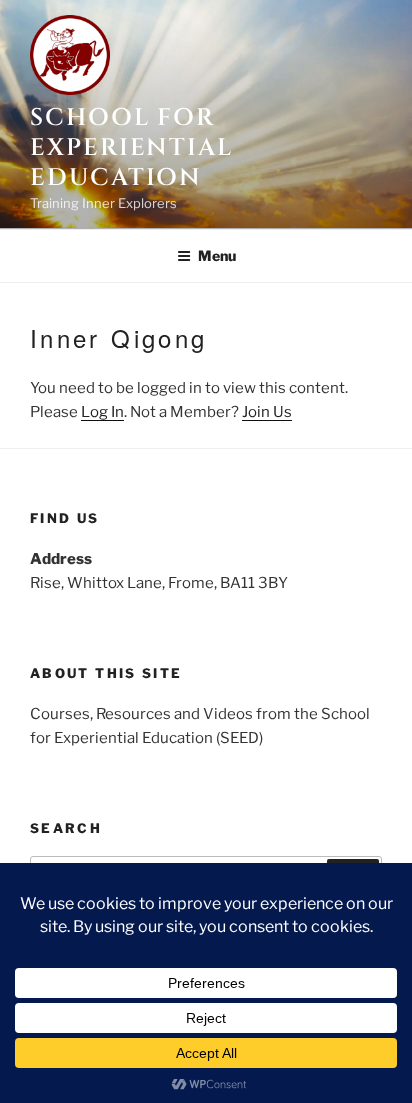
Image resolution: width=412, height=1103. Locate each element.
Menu (217, 255)
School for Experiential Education (131, 148)
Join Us (267, 412)
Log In (102, 412)
